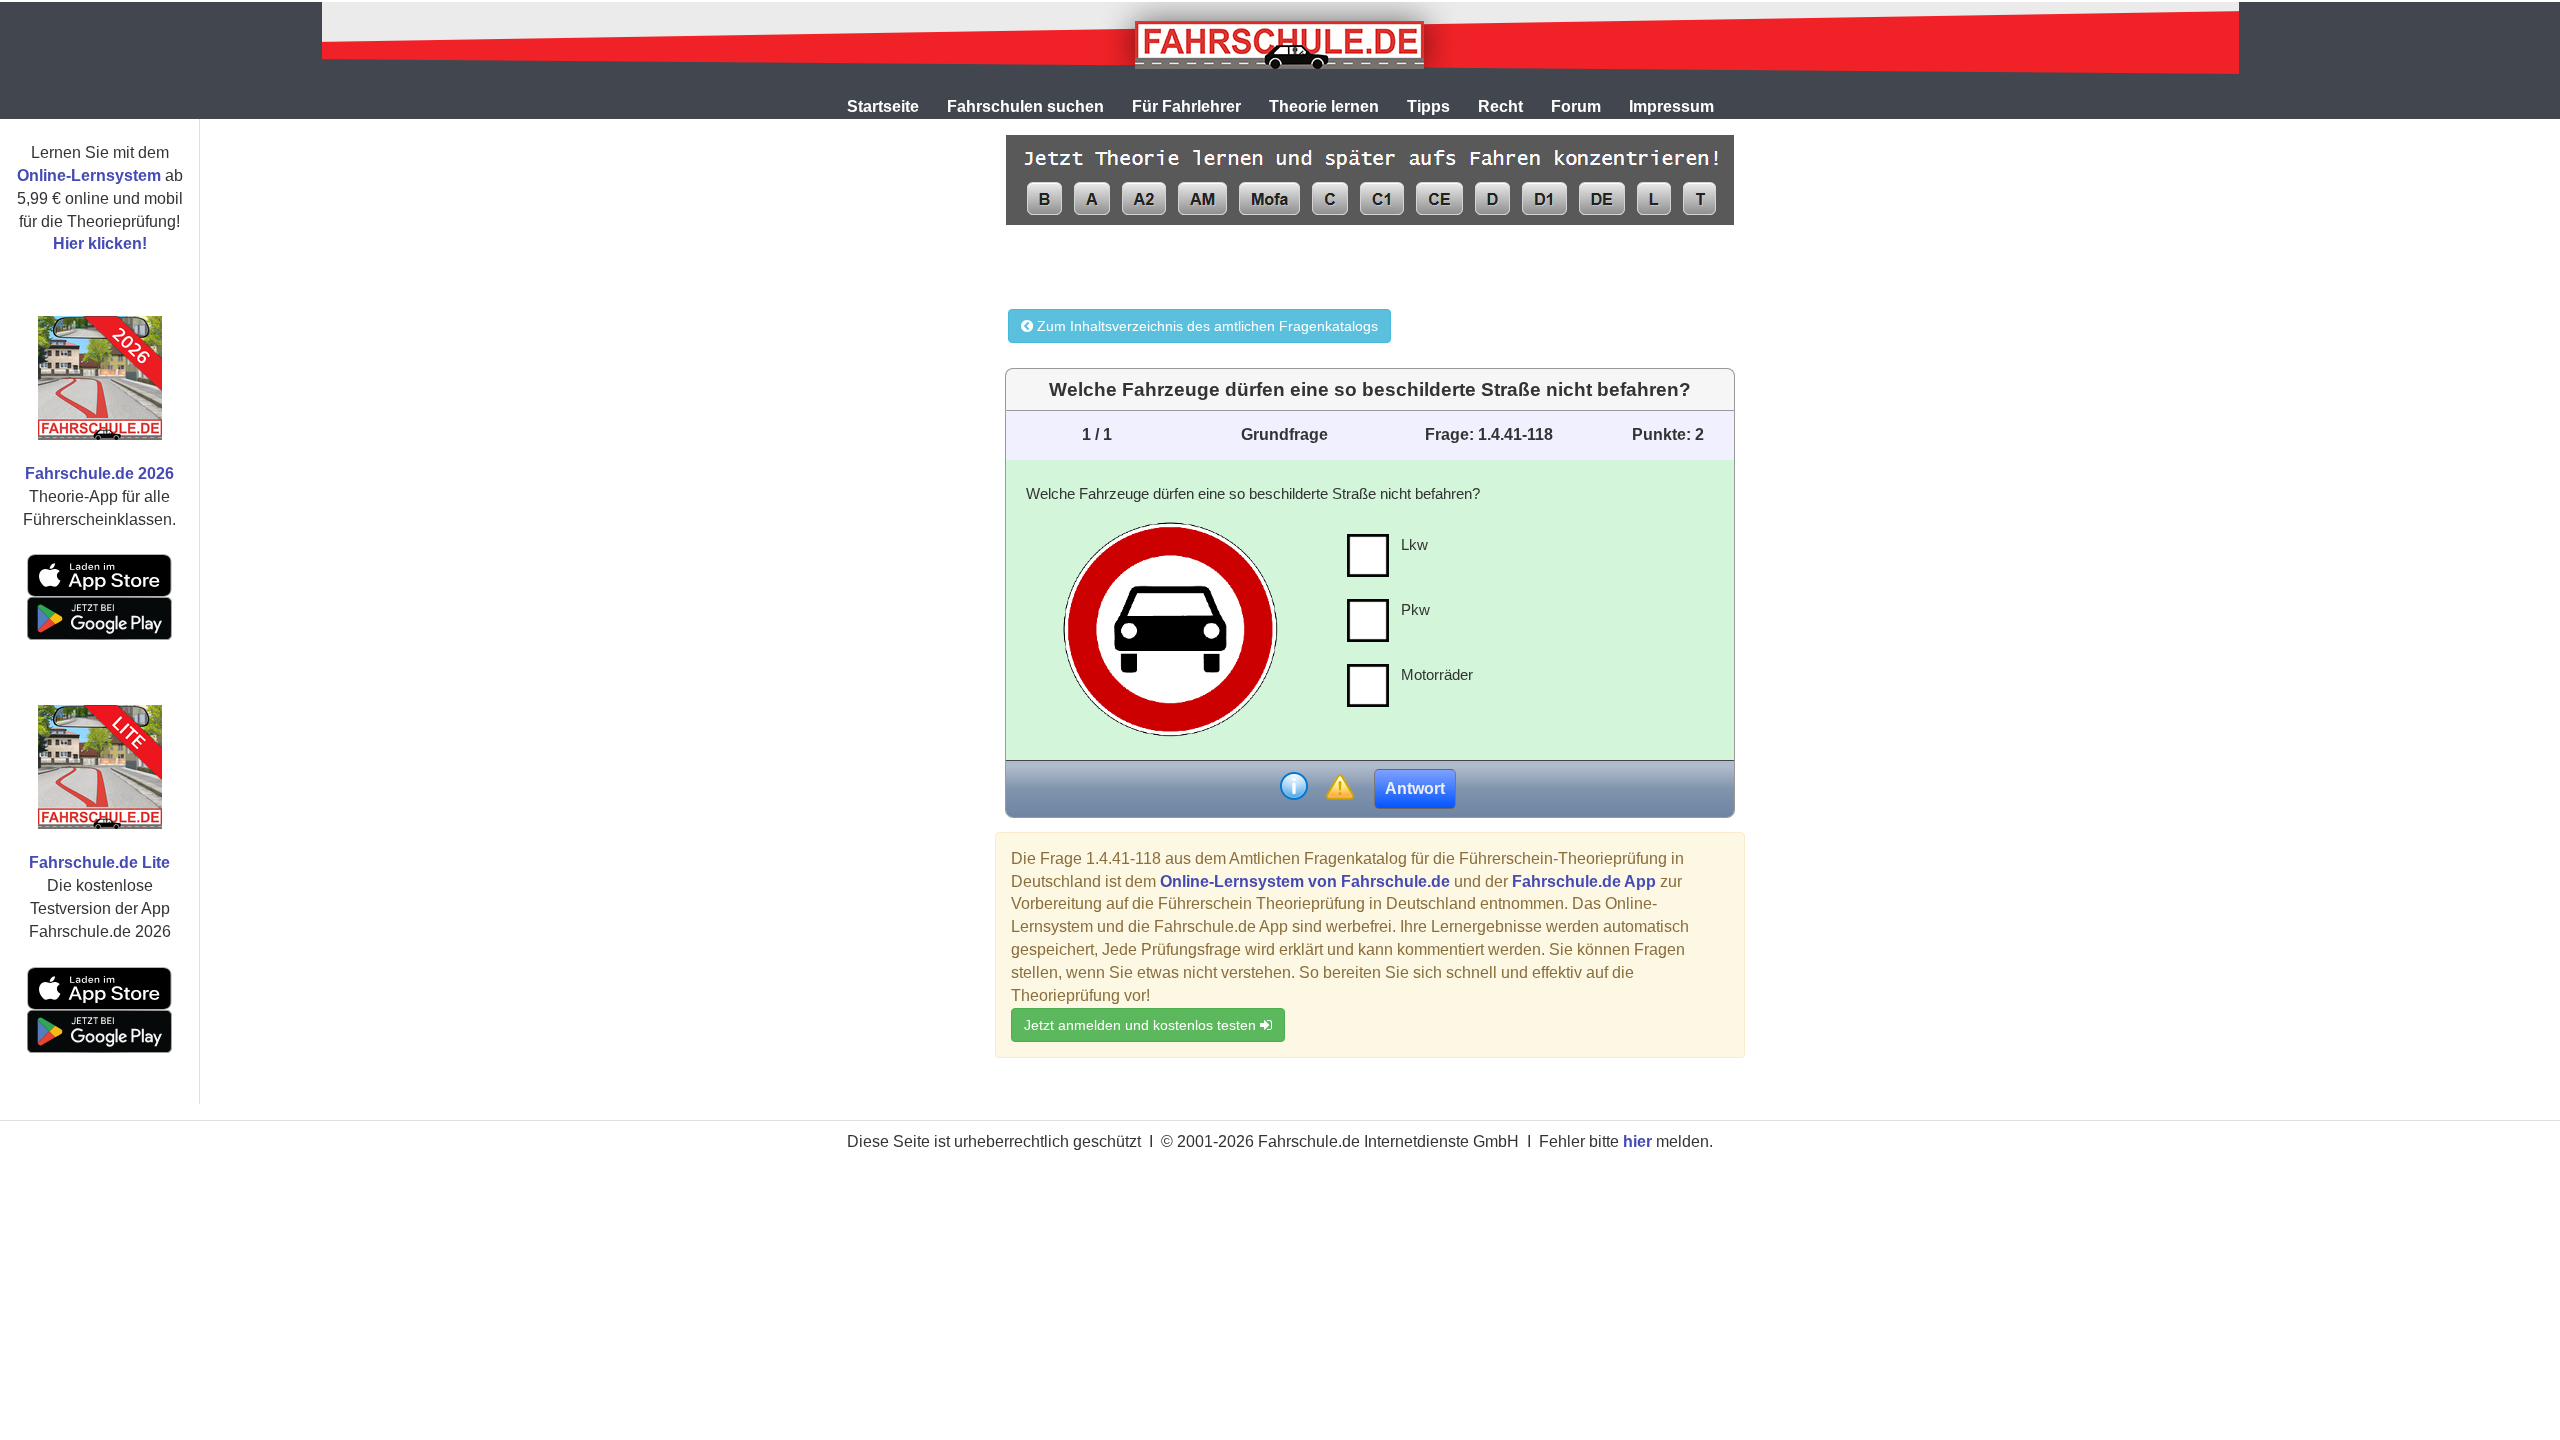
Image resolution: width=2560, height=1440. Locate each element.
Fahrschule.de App (1584, 881)
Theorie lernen (1324, 106)
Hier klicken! (100, 243)
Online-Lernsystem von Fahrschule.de (1305, 881)
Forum (1576, 106)
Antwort (1415, 788)
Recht (1500, 106)
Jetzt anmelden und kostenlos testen (1142, 1025)
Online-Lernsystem (89, 175)
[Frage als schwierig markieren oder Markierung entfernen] (1339, 788)
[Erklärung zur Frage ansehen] (1294, 788)
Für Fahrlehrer (1186, 106)
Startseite (883, 106)
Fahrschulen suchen (1025, 106)
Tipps (1428, 106)
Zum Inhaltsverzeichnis (1205, 326)
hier (1637, 1141)
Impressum (1671, 106)
